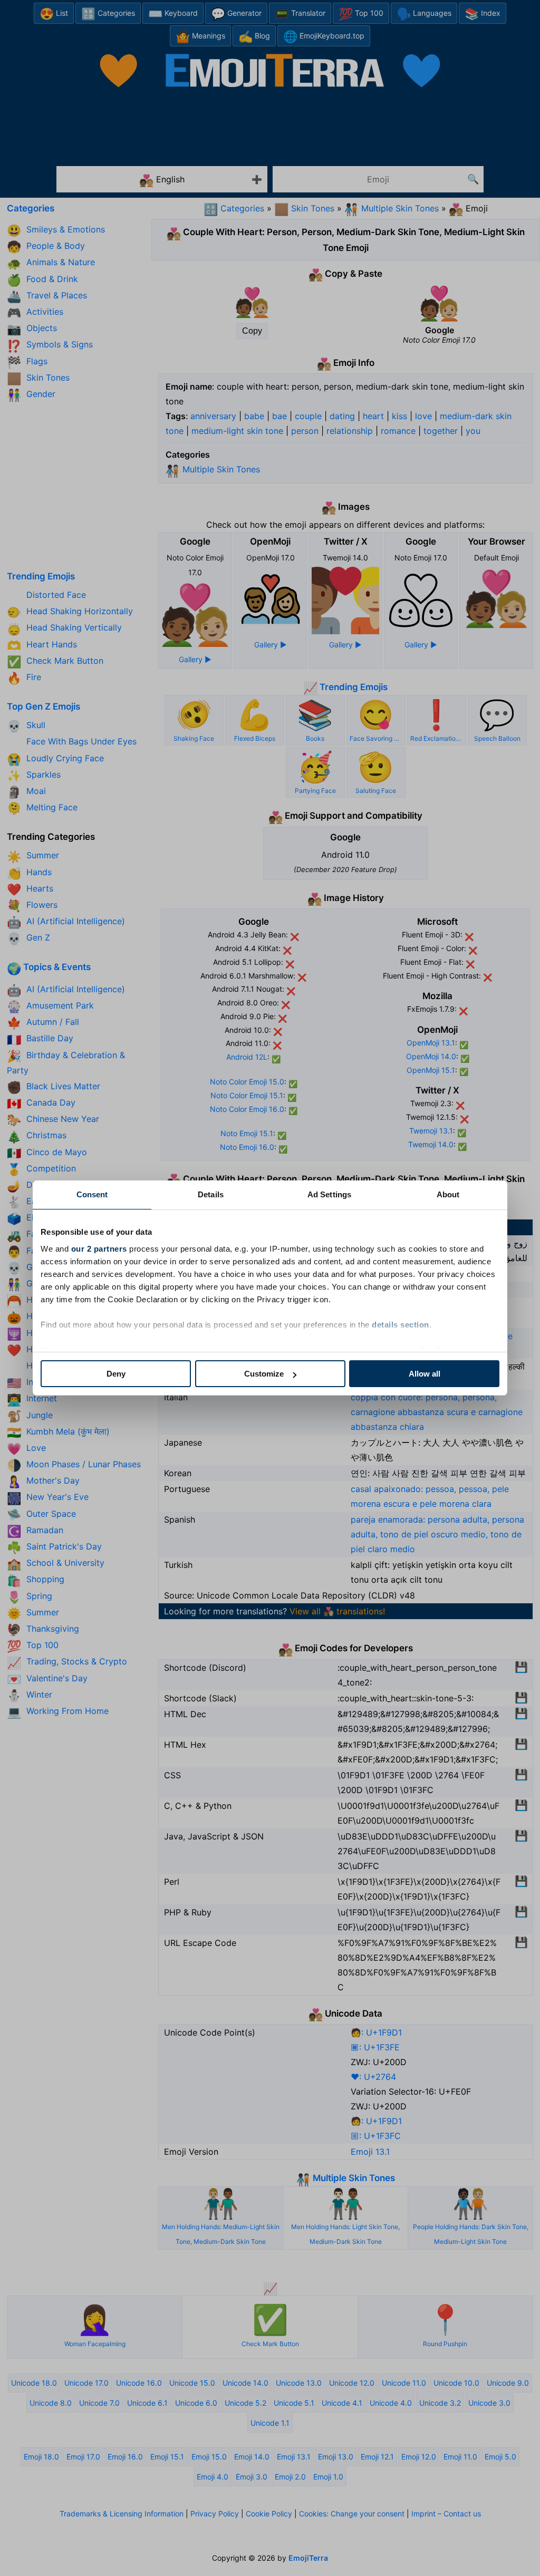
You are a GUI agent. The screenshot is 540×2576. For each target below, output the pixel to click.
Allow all (425, 1374)
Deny (116, 1374)
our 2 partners (99, 1249)
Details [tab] (211, 1194)
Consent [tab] (92, 1194)
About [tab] (448, 1194)
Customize (264, 1374)
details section (401, 1325)
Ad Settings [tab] (329, 1194)
